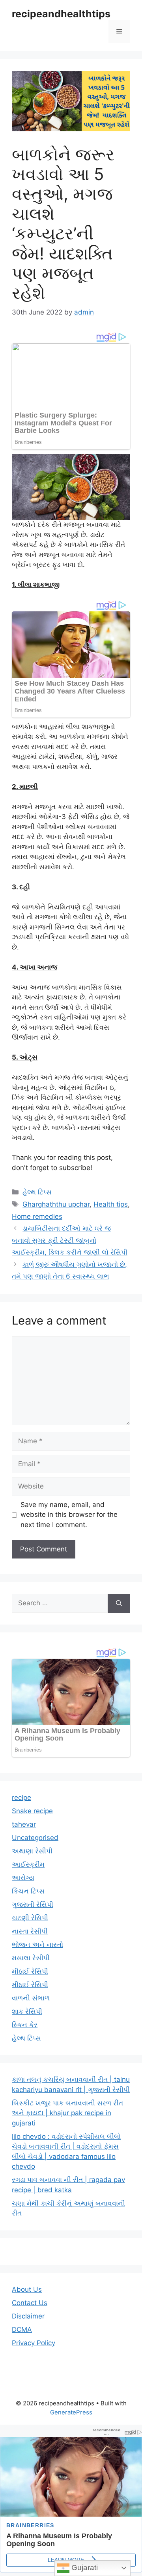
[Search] (119, 1603)
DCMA (22, 2329)
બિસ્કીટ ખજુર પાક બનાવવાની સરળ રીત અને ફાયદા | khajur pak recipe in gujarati (67, 2113)
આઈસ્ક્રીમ (28, 1864)
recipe (21, 1798)
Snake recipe (32, 1811)
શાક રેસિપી (27, 2011)
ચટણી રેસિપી (30, 1918)
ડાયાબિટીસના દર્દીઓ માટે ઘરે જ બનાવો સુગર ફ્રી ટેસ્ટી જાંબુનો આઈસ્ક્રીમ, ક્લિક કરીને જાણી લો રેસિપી (70, 1240)
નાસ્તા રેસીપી (30, 1931)
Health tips (111, 1204)
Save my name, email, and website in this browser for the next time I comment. (69, 1515)
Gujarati (84, 2568)
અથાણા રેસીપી (32, 1851)
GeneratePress (71, 2412)
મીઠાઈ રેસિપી (30, 1971)
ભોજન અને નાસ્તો (37, 1945)
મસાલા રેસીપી (31, 1958)
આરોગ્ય (23, 1878)
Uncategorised (35, 1838)
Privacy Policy (34, 2343)
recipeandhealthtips (61, 14)
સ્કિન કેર (25, 2025)
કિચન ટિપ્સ (28, 1891)
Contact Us (30, 2303)
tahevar (24, 1824)
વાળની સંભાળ (31, 1998)
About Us (27, 2289)
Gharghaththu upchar (56, 1204)
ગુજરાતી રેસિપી (33, 1904)
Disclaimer (28, 2316)
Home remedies (37, 1216)
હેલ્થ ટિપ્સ (37, 1192)
